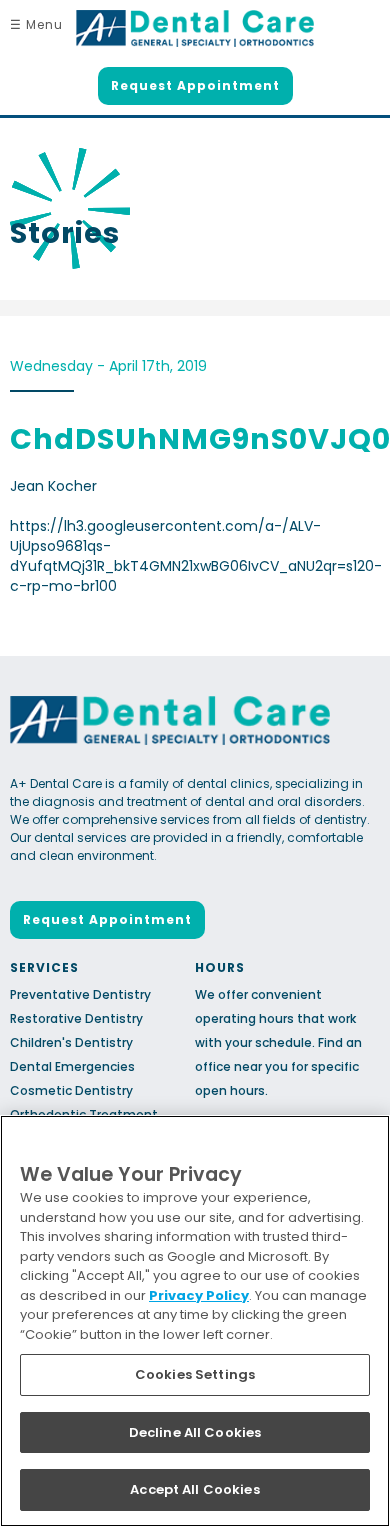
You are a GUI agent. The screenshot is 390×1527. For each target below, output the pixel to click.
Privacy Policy (199, 1295)
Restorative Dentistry (76, 1018)
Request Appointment (195, 85)
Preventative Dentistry (80, 994)
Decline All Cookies (195, 1432)
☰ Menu (36, 24)
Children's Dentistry (71, 1042)
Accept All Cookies (194, 1489)
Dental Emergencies (72, 1066)
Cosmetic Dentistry (71, 1090)
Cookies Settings (195, 1374)
